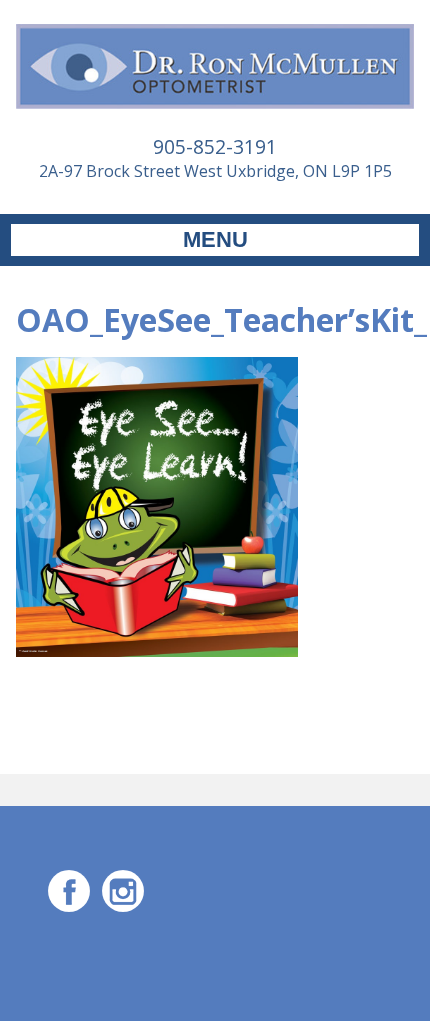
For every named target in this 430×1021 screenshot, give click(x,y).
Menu (215, 239)
